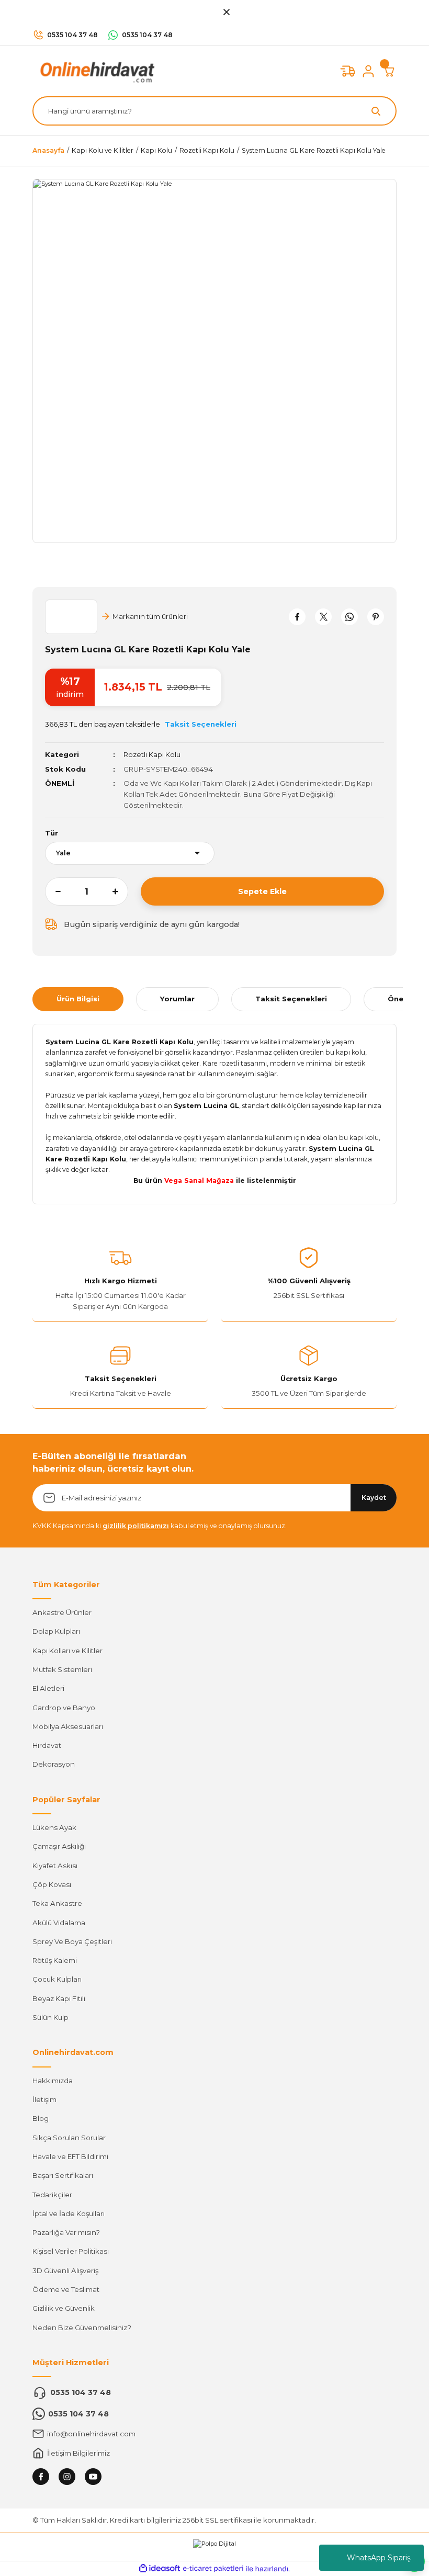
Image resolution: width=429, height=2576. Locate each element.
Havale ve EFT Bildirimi (70, 2156)
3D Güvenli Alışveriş (65, 2270)
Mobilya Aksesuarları (68, 1726)
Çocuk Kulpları (57, 1979)
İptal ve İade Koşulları (69, 2213)
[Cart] (389, 71)
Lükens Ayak (54, 1827)
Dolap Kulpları (56, 1631)
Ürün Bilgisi (78, 999)
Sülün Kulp (50, 2017)
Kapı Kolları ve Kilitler (67, 1651)
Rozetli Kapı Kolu (152, 754)
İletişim (44, 2099)
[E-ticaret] (213, 2569)
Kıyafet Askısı (55, 1866)
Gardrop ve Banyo (64, 1708)
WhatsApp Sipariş (379, 2558)
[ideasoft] (160, 2569)
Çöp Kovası (52, 1884)
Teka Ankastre (57, 1903)
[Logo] (95, 71)
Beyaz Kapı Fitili (59, 1998)
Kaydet (374, 1498)
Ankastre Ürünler (62, 1612)
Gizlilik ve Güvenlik (64, 2308)
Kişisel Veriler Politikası (71, 2251)
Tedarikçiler (52, 2195)
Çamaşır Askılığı (59, 1846)
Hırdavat (47, 1745)
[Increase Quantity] (120, 891)
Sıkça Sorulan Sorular (69, 2138)
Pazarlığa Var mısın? (66, 2232)
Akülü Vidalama (59, 1923)
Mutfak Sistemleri (62, 1669)
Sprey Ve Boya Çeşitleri (72, 1941)
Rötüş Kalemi (55, 1960)
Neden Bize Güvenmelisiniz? (82, 2328)
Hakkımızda (53, 2081)
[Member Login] (368, 71)
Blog (41, 2118)
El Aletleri (48, 1688)
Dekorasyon (54, 1764)
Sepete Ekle (262, 891)
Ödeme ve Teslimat (66, 2289)
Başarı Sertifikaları (63, 2175)
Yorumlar (177, 999)
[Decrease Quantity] (53, 891)
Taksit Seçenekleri (291, 999)
